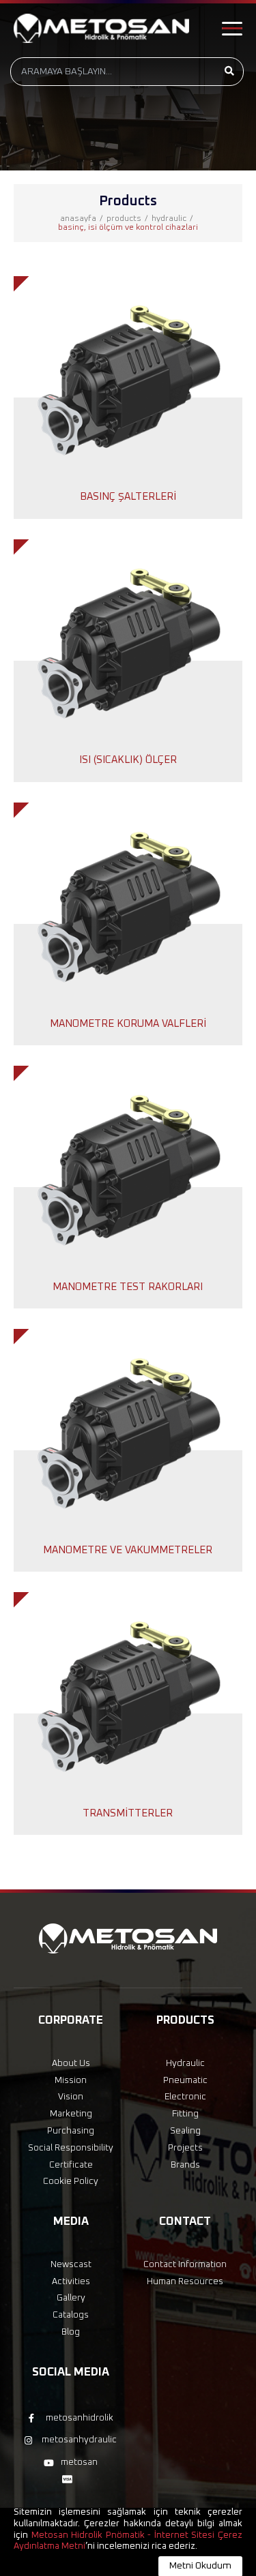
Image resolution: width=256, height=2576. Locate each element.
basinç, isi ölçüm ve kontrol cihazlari (128, 228)
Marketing (71, 2114)
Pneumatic (185, 2081)
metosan (79, 2462)
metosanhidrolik (80, 2418)
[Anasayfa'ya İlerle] (101, 28)
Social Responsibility (71, 2148)
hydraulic (169, 219)
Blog (71, 2332)
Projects (185, 2148)
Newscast (71, 2265)
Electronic (185, 2097)
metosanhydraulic (79, 2440)
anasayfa (78, 219)
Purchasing (71, 2131)
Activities (71, 2282)
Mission (71, 2081)
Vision (71, 2097)
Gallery (71, 2298)
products (124, 219)
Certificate (71, 2165)
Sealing (185, 2131)
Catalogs (71, 2315)
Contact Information (185, 2265)
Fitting (185, 2114)
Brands (185, 2165)
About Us (71, 2064)
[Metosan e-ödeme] (71, 2480)
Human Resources (185, 2282)
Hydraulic (185, 2064)
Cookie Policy (71, 2182)
